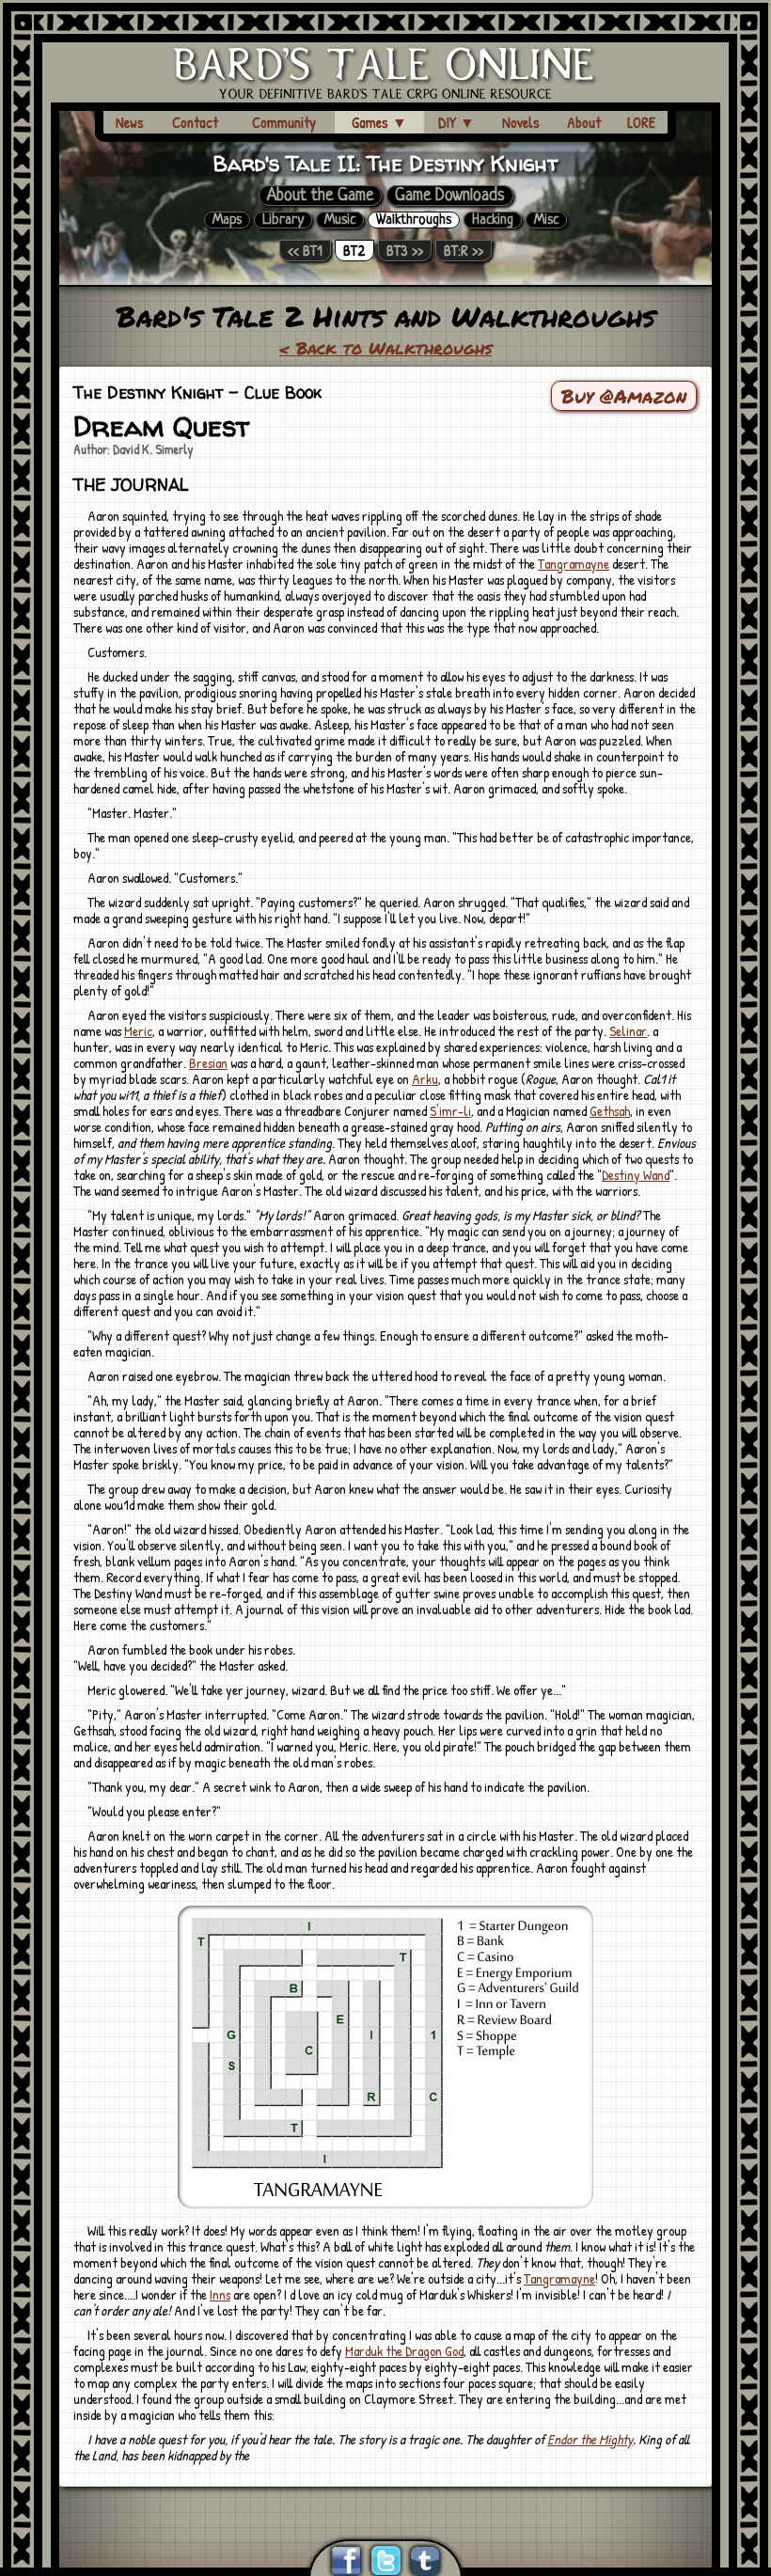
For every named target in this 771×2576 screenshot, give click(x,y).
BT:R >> (464, 251)
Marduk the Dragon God (404, 2351)
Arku (425, 1079)
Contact (195, 122)
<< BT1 (305, 251)
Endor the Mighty (590, 2439)
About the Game (320, 196)
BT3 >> (405, 251)
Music (340, 220)
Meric (138, 1031)
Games (379, 122)
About (584, 122)
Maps (227, 220)
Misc (546, 220)
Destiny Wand (636, 1175)
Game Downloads (450, 196)
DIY (456, 122)
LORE (641, 122)
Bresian (208, 1063)
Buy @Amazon (624, 396)
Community (284, 122)
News (130, 122)
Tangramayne (574, 564)
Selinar (628, 1031)
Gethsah (610, 1111)
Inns (220, 2294)
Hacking (493, 220)
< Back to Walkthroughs (385, 348)
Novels (521, 122)
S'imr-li (450, 1111)
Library (283, 220)
